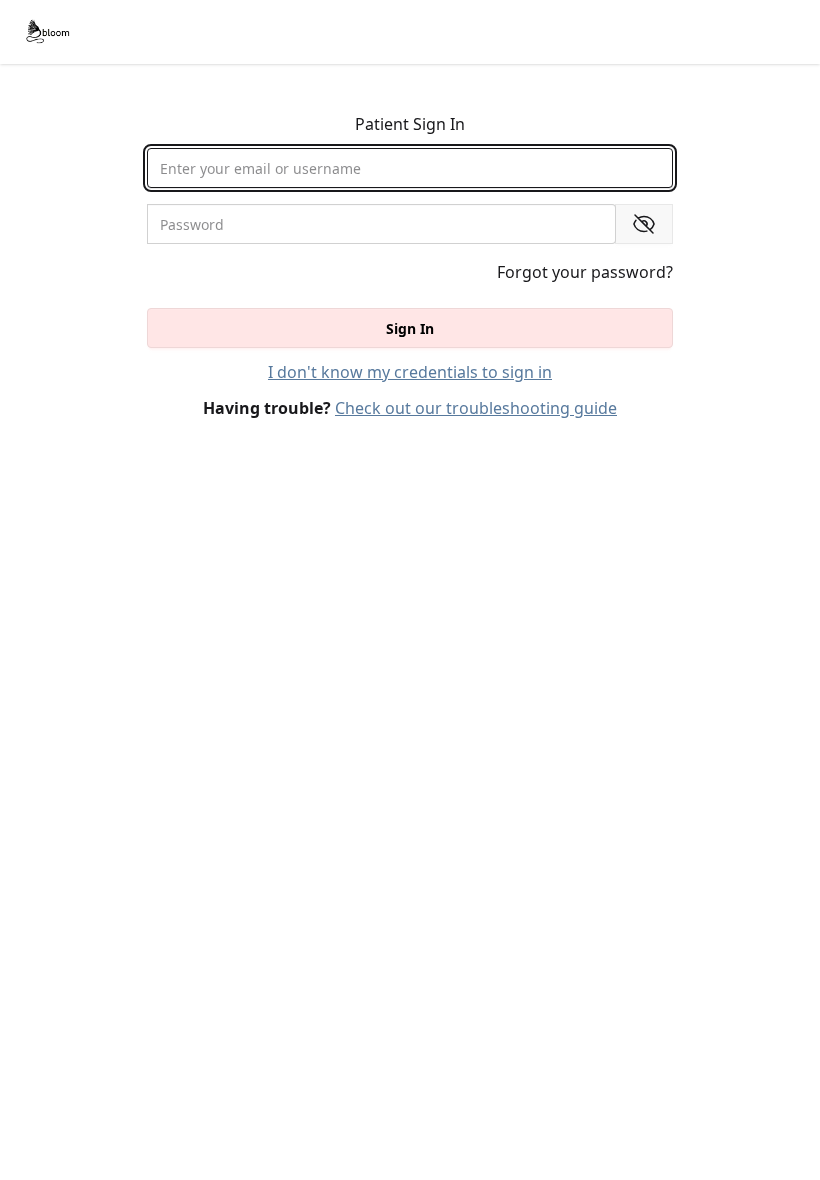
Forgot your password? (585, 272)
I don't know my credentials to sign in (410, 372)
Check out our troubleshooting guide (476, 408)
